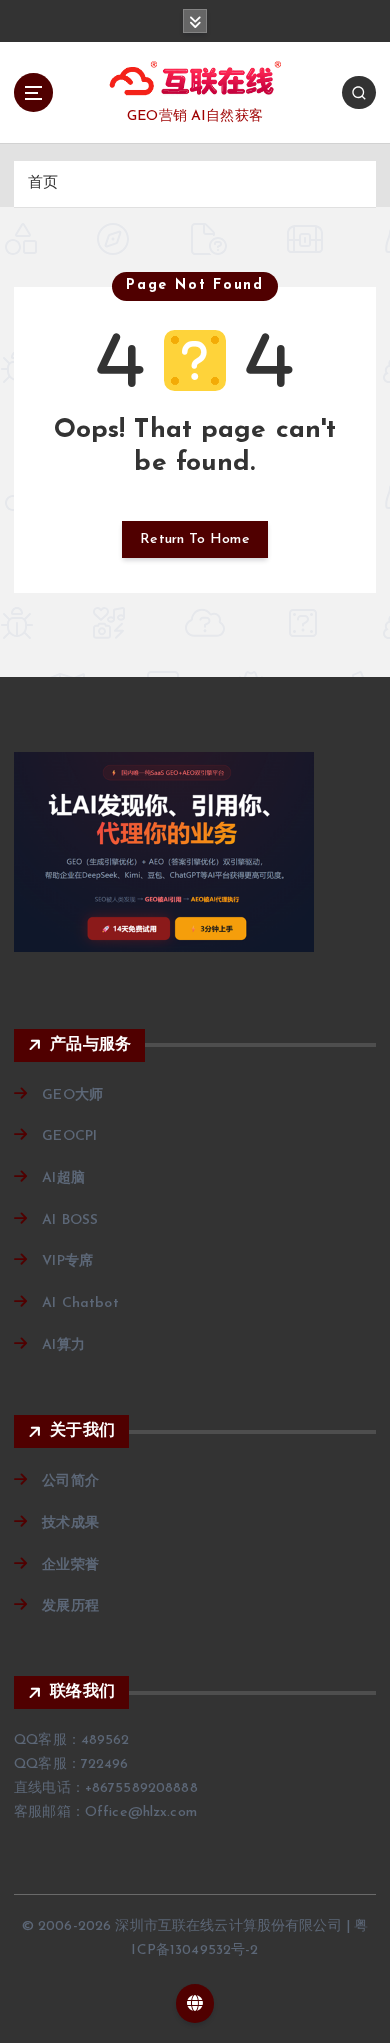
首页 (43, 183)
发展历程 (70, 1606)
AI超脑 (63, 1178)
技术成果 (70, 1523)
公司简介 (70, 1481)
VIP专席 (67, 1261)
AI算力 (63, 1345)
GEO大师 (72, 1095)
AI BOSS (70, 1220)
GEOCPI (69, 1136)
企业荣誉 (70, 1565)
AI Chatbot (80, 1303)
